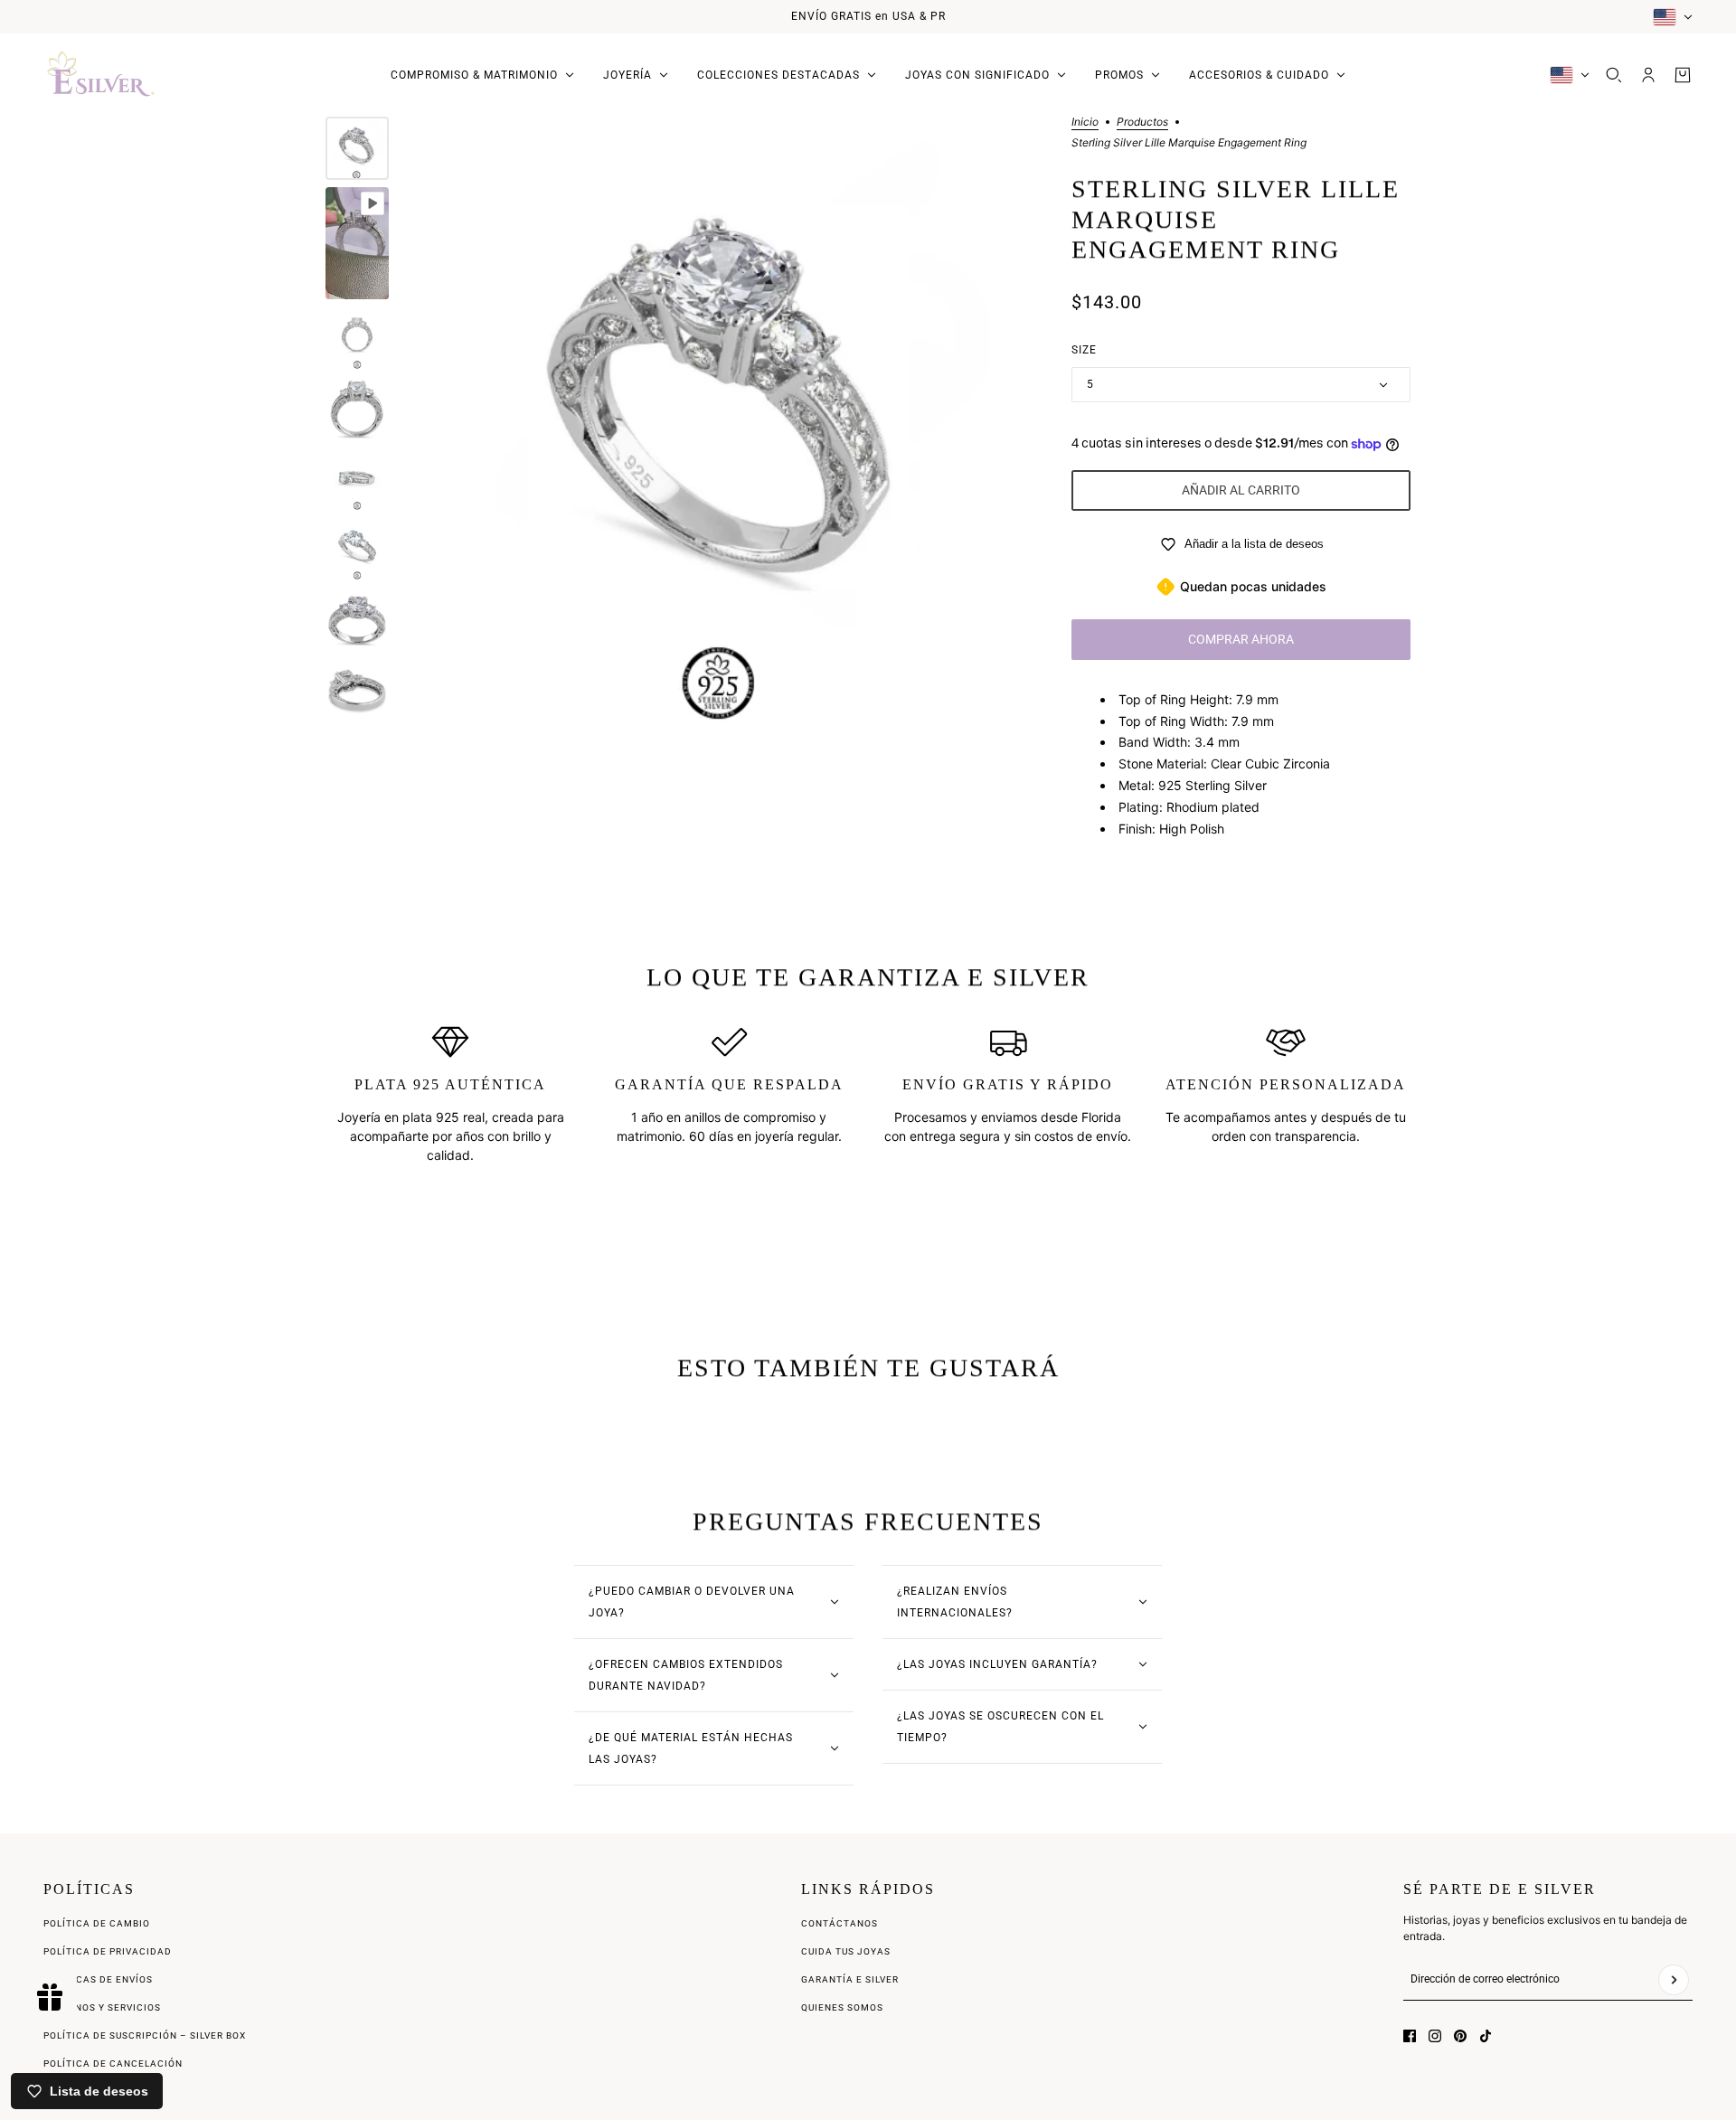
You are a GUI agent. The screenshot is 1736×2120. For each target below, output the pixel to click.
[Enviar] (1674, 1980)
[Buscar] (1614, 75)
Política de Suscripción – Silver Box (145, 2035)
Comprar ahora (1241, 639)
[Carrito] (1683, 75)
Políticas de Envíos (98, 1979)
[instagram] (1435, 2036)
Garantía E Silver (850, 1979)
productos (1142, 122)
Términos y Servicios (102, 2007)
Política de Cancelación (113, 2063)
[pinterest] (1460, 2036)
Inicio (1085, 122)
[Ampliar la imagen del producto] (726, 424)
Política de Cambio (97, 1923)
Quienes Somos (842, 2007)
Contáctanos (840, 1923)
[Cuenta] (1648, 75)
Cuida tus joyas (846, 1951)
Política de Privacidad (108, 1951)
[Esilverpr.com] (101, 75)
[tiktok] (1486, 2036)
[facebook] (1410, 2036)
